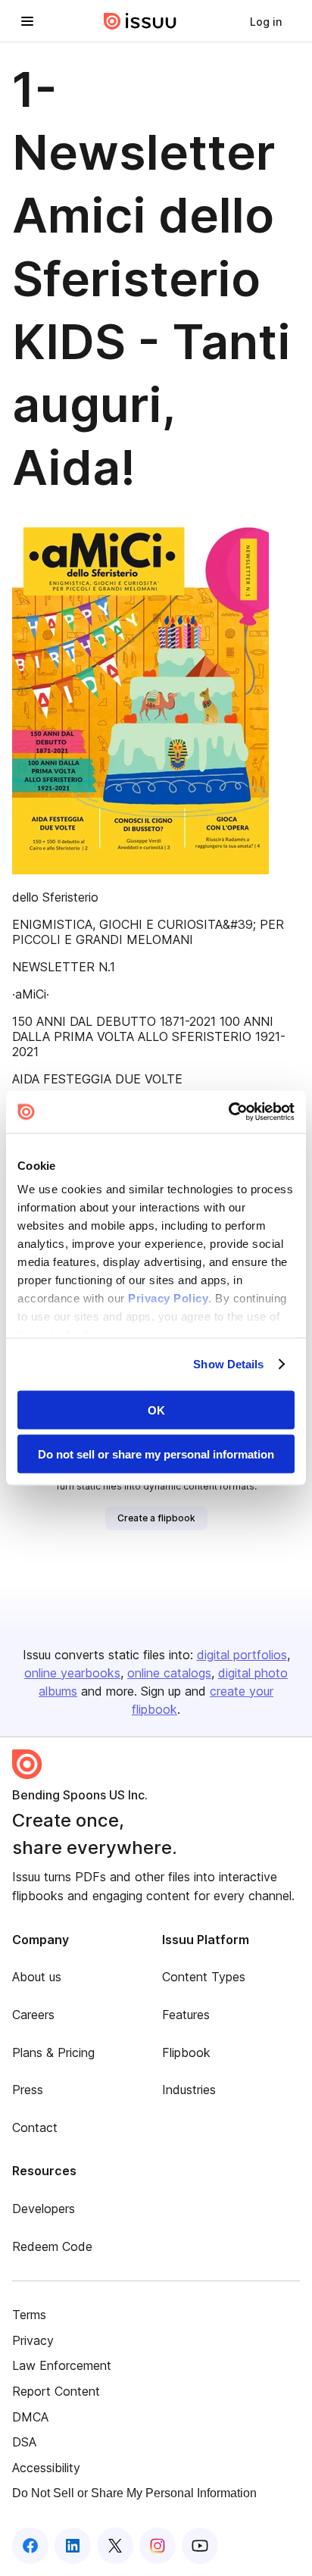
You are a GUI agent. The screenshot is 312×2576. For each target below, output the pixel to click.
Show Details (228, 1364)
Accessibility (46, 2468)
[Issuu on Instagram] (158, 2546)
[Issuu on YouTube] (200, 2546)
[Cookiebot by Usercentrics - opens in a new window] (228, 1112)
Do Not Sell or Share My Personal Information (134, 2493)
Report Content (56, 2391)
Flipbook (186, 2052)
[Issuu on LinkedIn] (73, 2546)
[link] (266, 21)
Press (28, 2090)
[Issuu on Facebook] (30, 2546)
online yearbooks (72, 1673)
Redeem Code (52, 2246)
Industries (189, 2090)
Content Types (204, 1977)
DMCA (30, 2417)
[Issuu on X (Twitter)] (115, 2546)
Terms (29, 2315)
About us (37, 1977)
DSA (24, 2442)
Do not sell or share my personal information (156, 1454)
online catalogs (169, 1673)
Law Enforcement (62, 2365)
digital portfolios (242, 1655)
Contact (35, 2127)
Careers (33, 2015)
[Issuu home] (140, 21)
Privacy (33, 2340)
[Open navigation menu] (27, 21)
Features (186, 2015)
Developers (44, 2209)
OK (156, 1410)
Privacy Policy (168, 1298)
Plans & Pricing (53, 2052)
